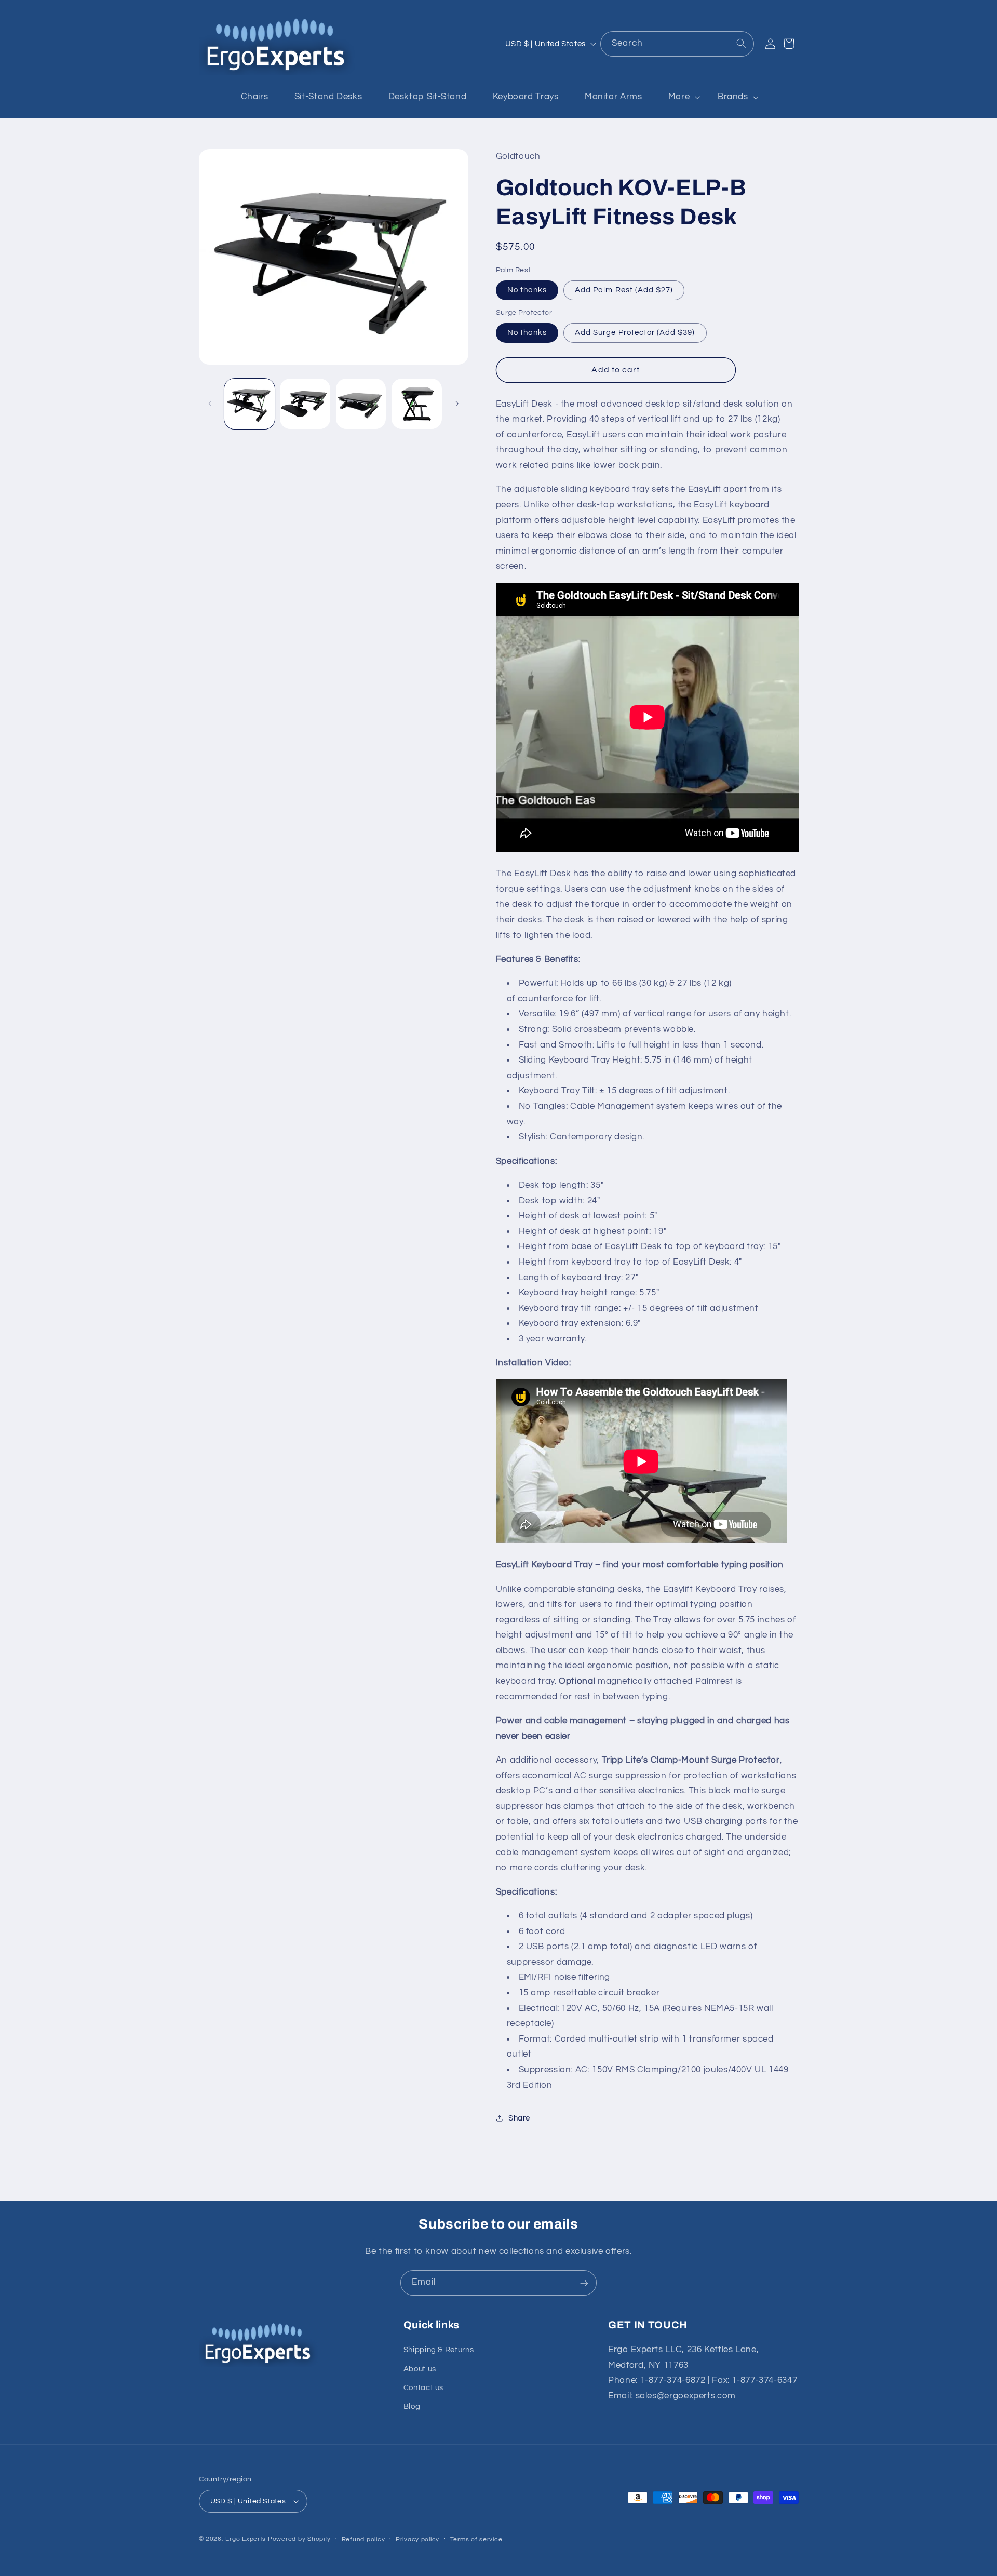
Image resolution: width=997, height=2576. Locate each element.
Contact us (423, 2388)
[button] (680, 97)
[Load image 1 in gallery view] (250, 404)
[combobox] (677, 44)
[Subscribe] (584, 2283)
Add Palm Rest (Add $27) (624, 290)
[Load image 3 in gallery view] (361, 404)
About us (420, 2369)
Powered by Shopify (299, 2539)
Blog (412, 2407)
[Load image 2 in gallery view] (305, 404)
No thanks (527, 290)
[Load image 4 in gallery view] (417, 404)
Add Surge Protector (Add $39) (635, 332)
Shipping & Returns (439, 2350)
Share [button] (519, 2118)
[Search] (741, 44)
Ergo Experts (246, 2539)
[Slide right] (457, 404)
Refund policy (363, 2539)
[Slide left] (210, 404)
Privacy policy (417, 2539)
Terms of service (476, 2539)
